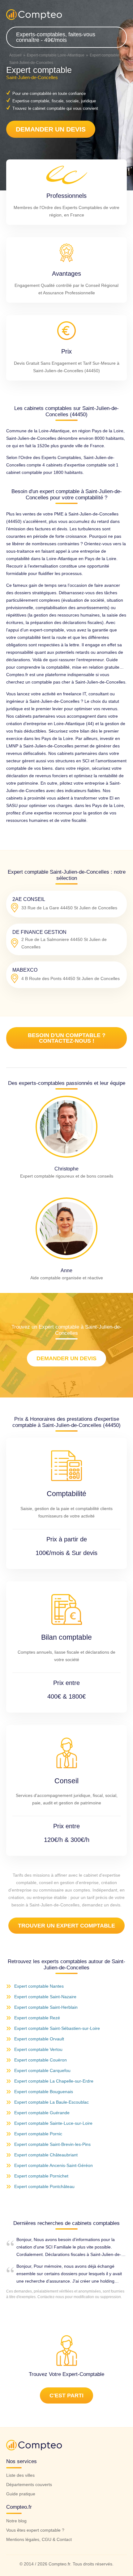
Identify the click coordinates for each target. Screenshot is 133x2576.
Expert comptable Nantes (39, 1986)
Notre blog (16, 2521)
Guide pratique (21, 2494)
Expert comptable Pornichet (41, 2176)
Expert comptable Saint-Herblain (46, 2007)
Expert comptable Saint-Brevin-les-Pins (52, 2144)
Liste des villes (20, 2475)
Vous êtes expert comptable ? (35, 2530)
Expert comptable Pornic (38, 2134)
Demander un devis (51, 129)
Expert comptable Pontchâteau (44, 2186)
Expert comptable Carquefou (42, 2070)
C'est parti (66, 2396)
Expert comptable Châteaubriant (46, 2155)
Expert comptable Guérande (42, 2113)
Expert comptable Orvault (39, 2039)
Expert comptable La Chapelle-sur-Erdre (54, 2081)
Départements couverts (29, 2485)
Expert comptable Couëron (41, 2060)
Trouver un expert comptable (66, 1926)
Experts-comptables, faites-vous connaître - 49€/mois (56, 37)
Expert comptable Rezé (37, 2018)
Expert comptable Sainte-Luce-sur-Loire (53, 2123)
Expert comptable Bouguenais (44, 2092)
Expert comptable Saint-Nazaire (45, 1997)
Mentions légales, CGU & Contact (39, 2539)
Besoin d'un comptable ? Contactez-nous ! (67, 1038)
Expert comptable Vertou (38, 2049)
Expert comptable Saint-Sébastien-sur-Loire (57, 2028)
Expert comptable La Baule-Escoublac (51, 2102)
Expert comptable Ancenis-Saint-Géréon (54, 2165)
